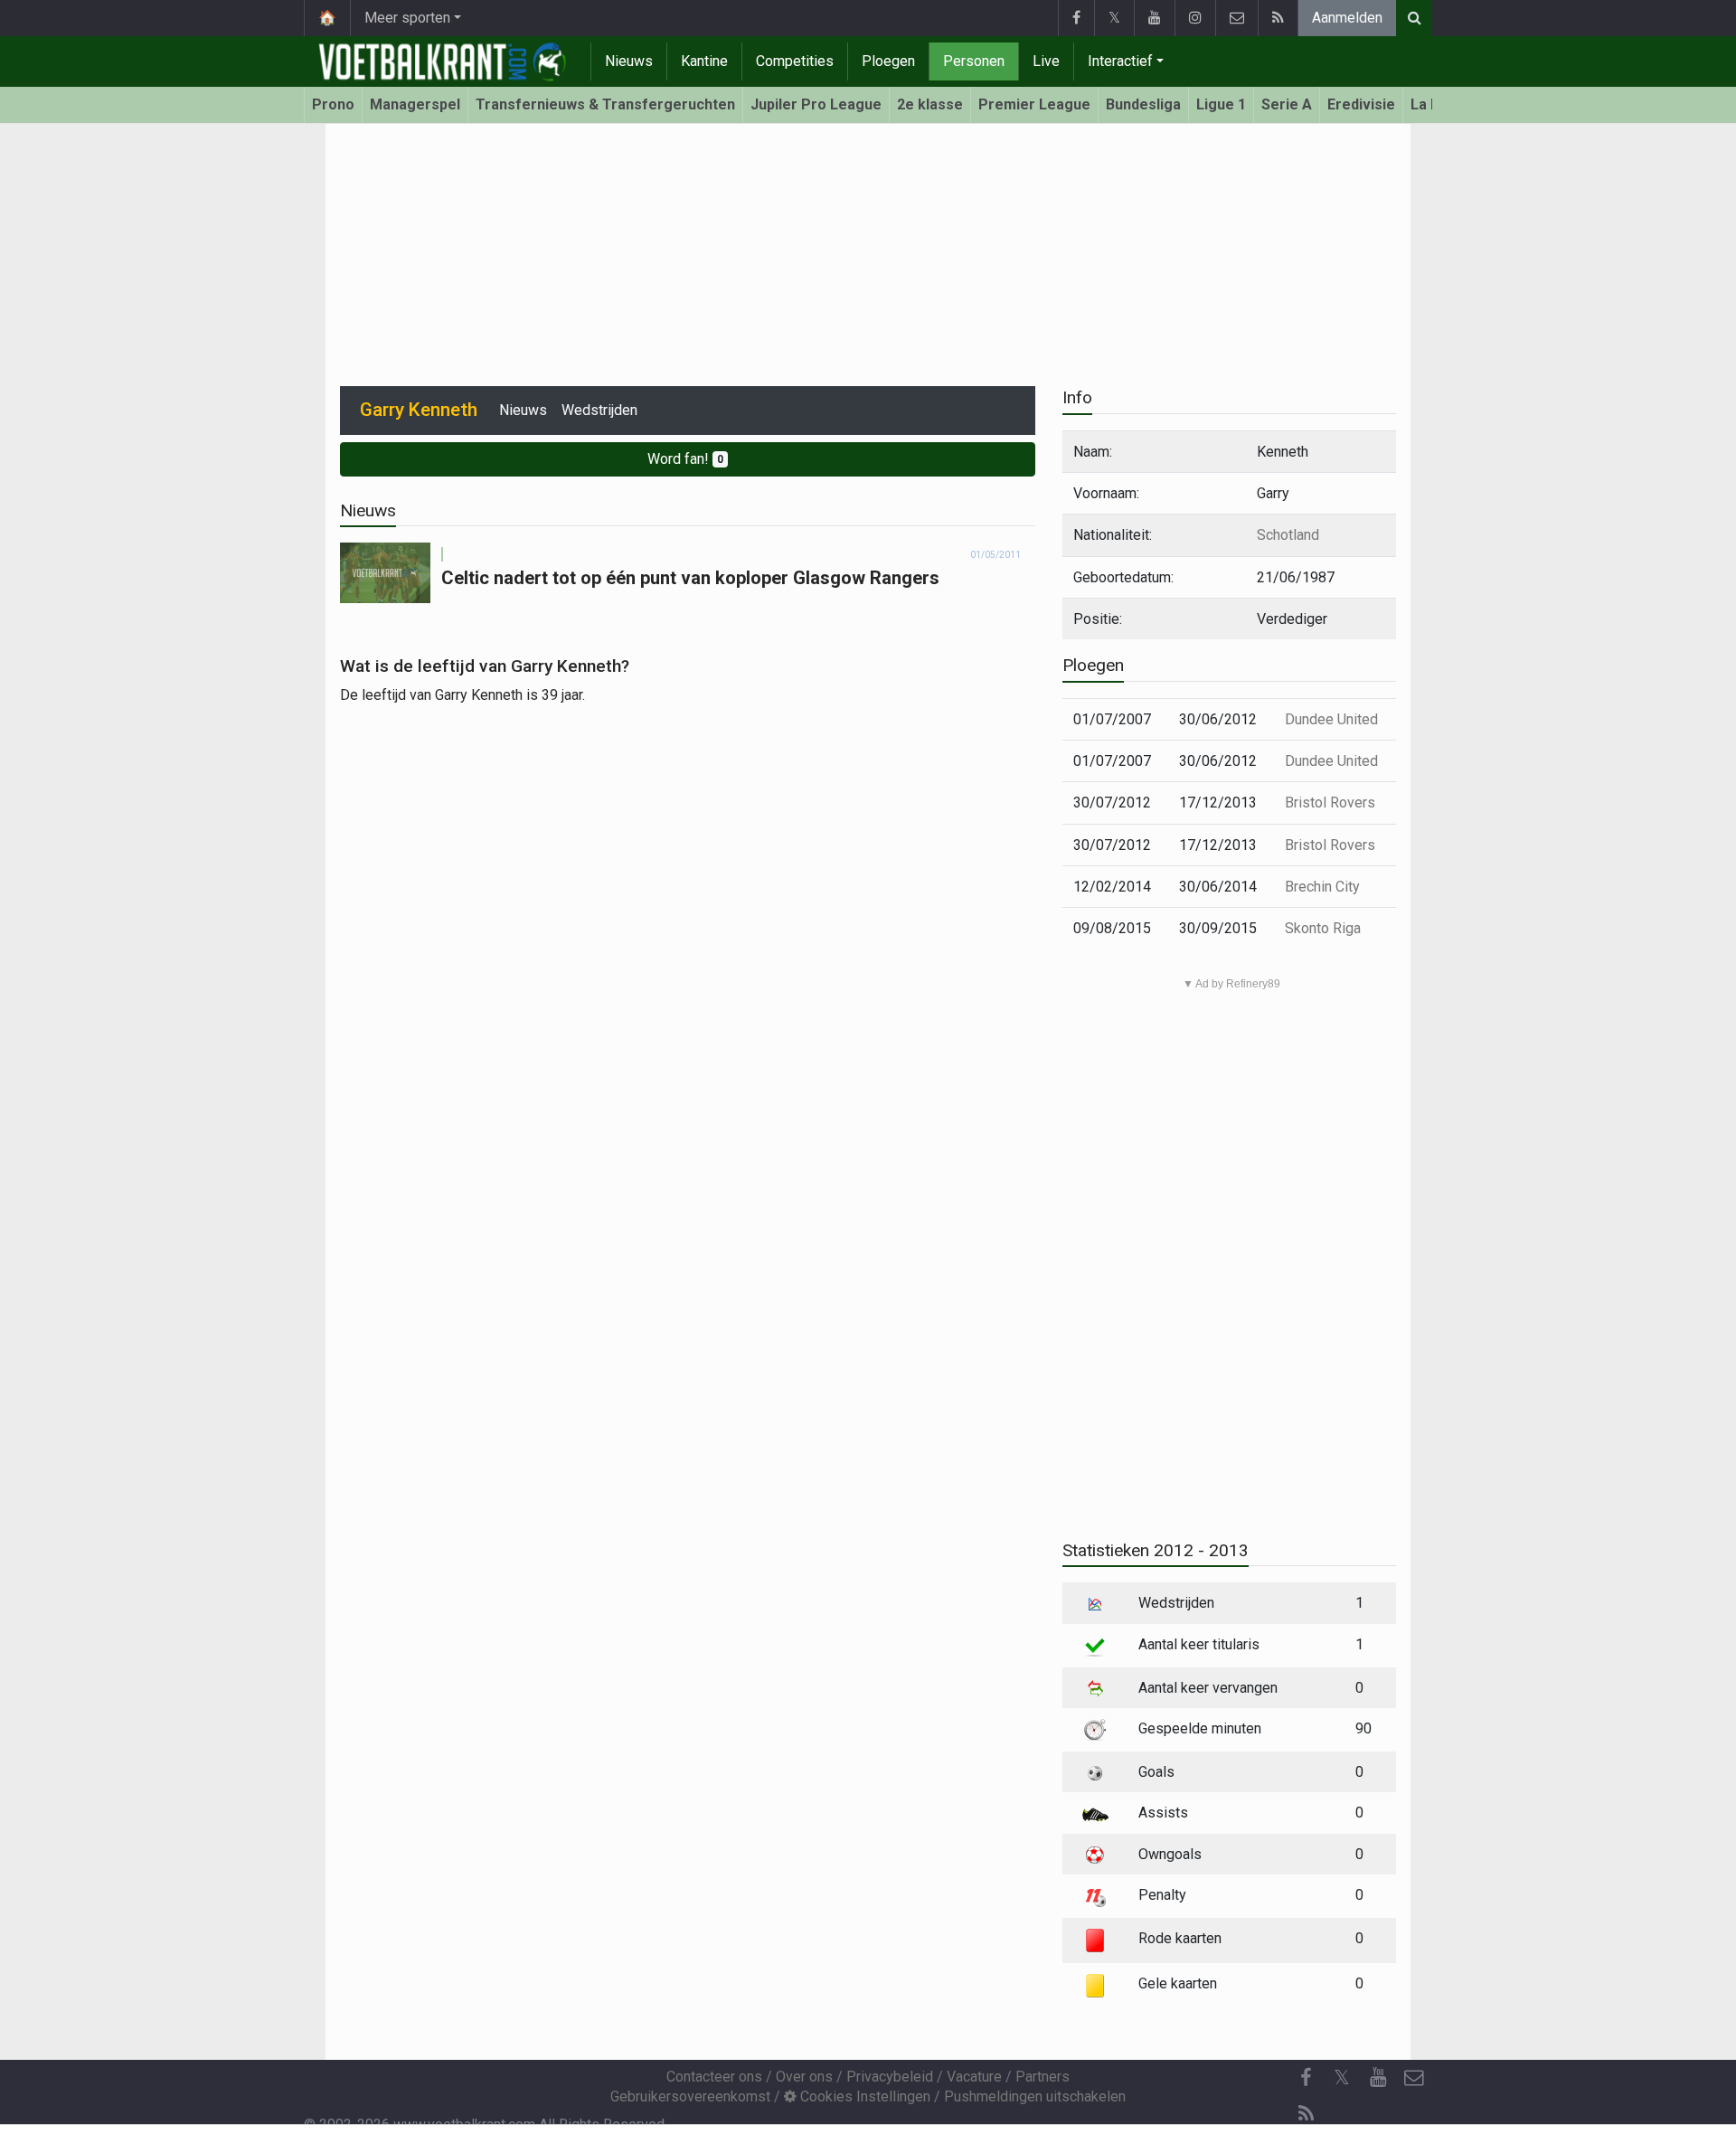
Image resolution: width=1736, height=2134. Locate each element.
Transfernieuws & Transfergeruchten (605, 104)
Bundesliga (1143, 104)
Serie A (1287, 104)
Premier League (1034, 104)
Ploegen (888, 61)
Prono (333, 104)
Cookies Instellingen (863, 2096)
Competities (795, 61)
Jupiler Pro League (816, 104)
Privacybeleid (890, 2077)
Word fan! (685, 459)
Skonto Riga (1323, 928)
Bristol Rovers (1330, 803)
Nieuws (629, 61)
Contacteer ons (714, 2077)
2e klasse (930, 104)
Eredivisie (1361, 104)
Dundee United (1331, 719)
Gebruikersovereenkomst (690, 2096)
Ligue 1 (1221, 104)
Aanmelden (1347, 18)
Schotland (1288, 535)
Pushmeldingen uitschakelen (1035, 2096)
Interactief (1120, 61)
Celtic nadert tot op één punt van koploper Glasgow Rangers (690, 578)
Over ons (804, 2077)
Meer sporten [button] (407, 18)
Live (1046, 61)
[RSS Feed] (1278, 18)
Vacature (974, 2077)
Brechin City (1322, 887)
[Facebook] (1076, 18)
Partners (1043, 2077)
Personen (974, 61)
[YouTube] (1154, 18)
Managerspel (415, 104)
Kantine (704, 61)
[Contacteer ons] (1236, 18)
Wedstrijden (599, 410)
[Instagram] (1195, 18)
